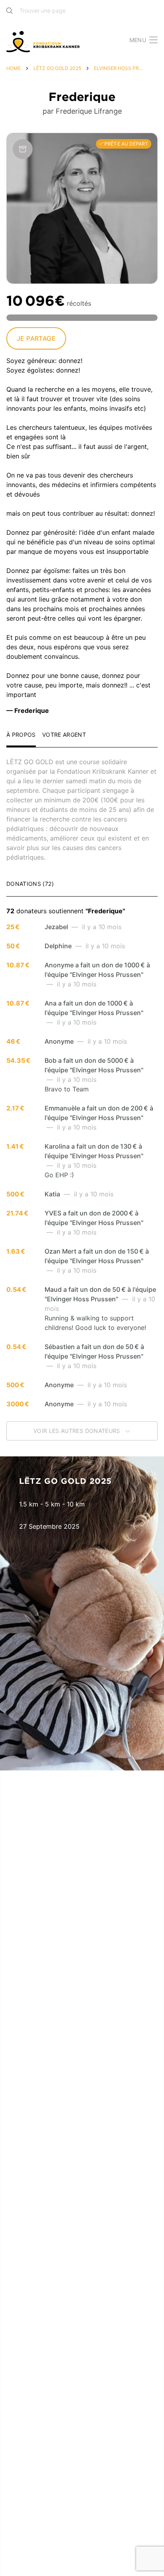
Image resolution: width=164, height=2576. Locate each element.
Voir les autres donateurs (78, 1431)
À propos (21, 735)
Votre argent (64, 735)
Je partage (36, 338)
